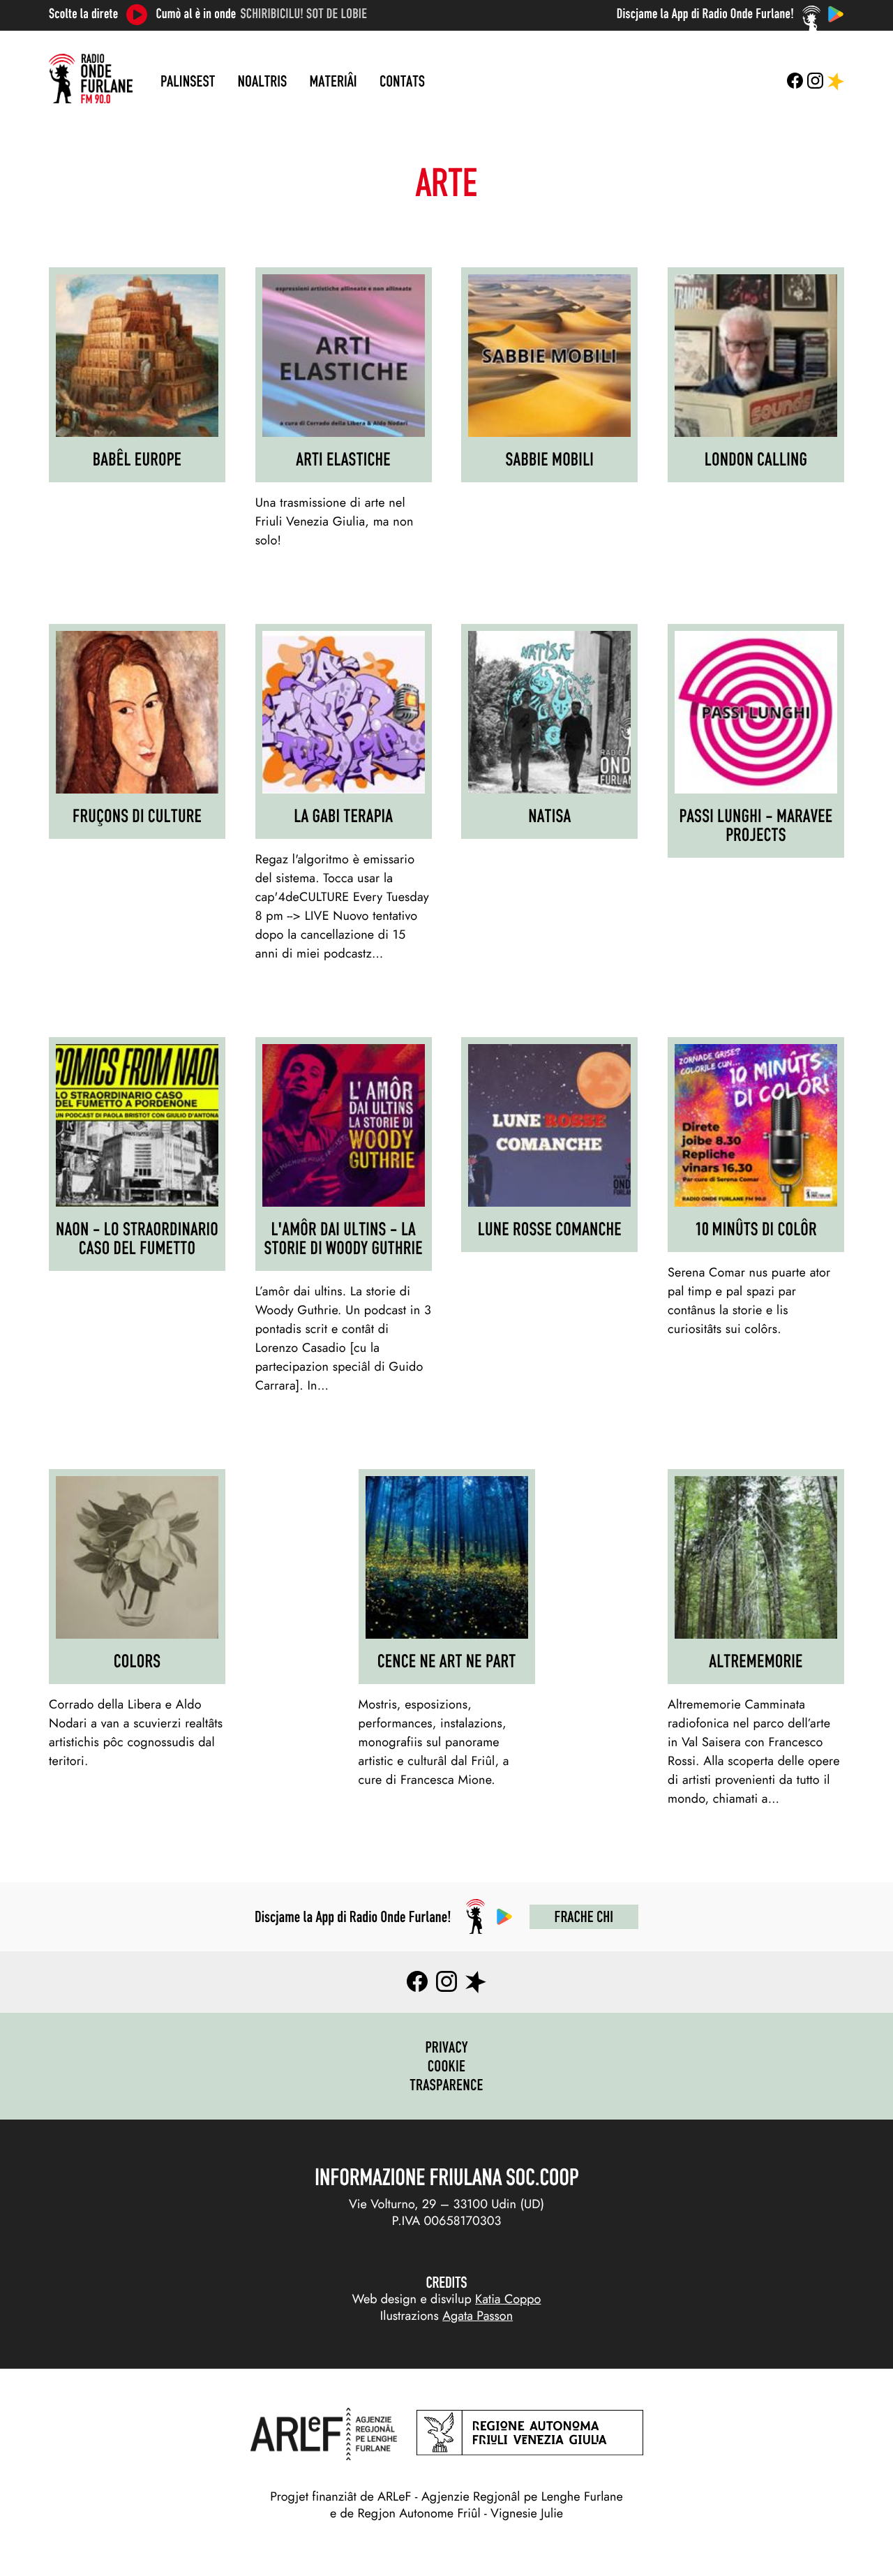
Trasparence (446, 2085)
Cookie (447, 2066)
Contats (402, 81)
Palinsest (188, 81)
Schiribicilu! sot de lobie (304, 14)
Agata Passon (478, 2316)
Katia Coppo (508, 2299)
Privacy (446, 2047)
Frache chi (584, 1916)
